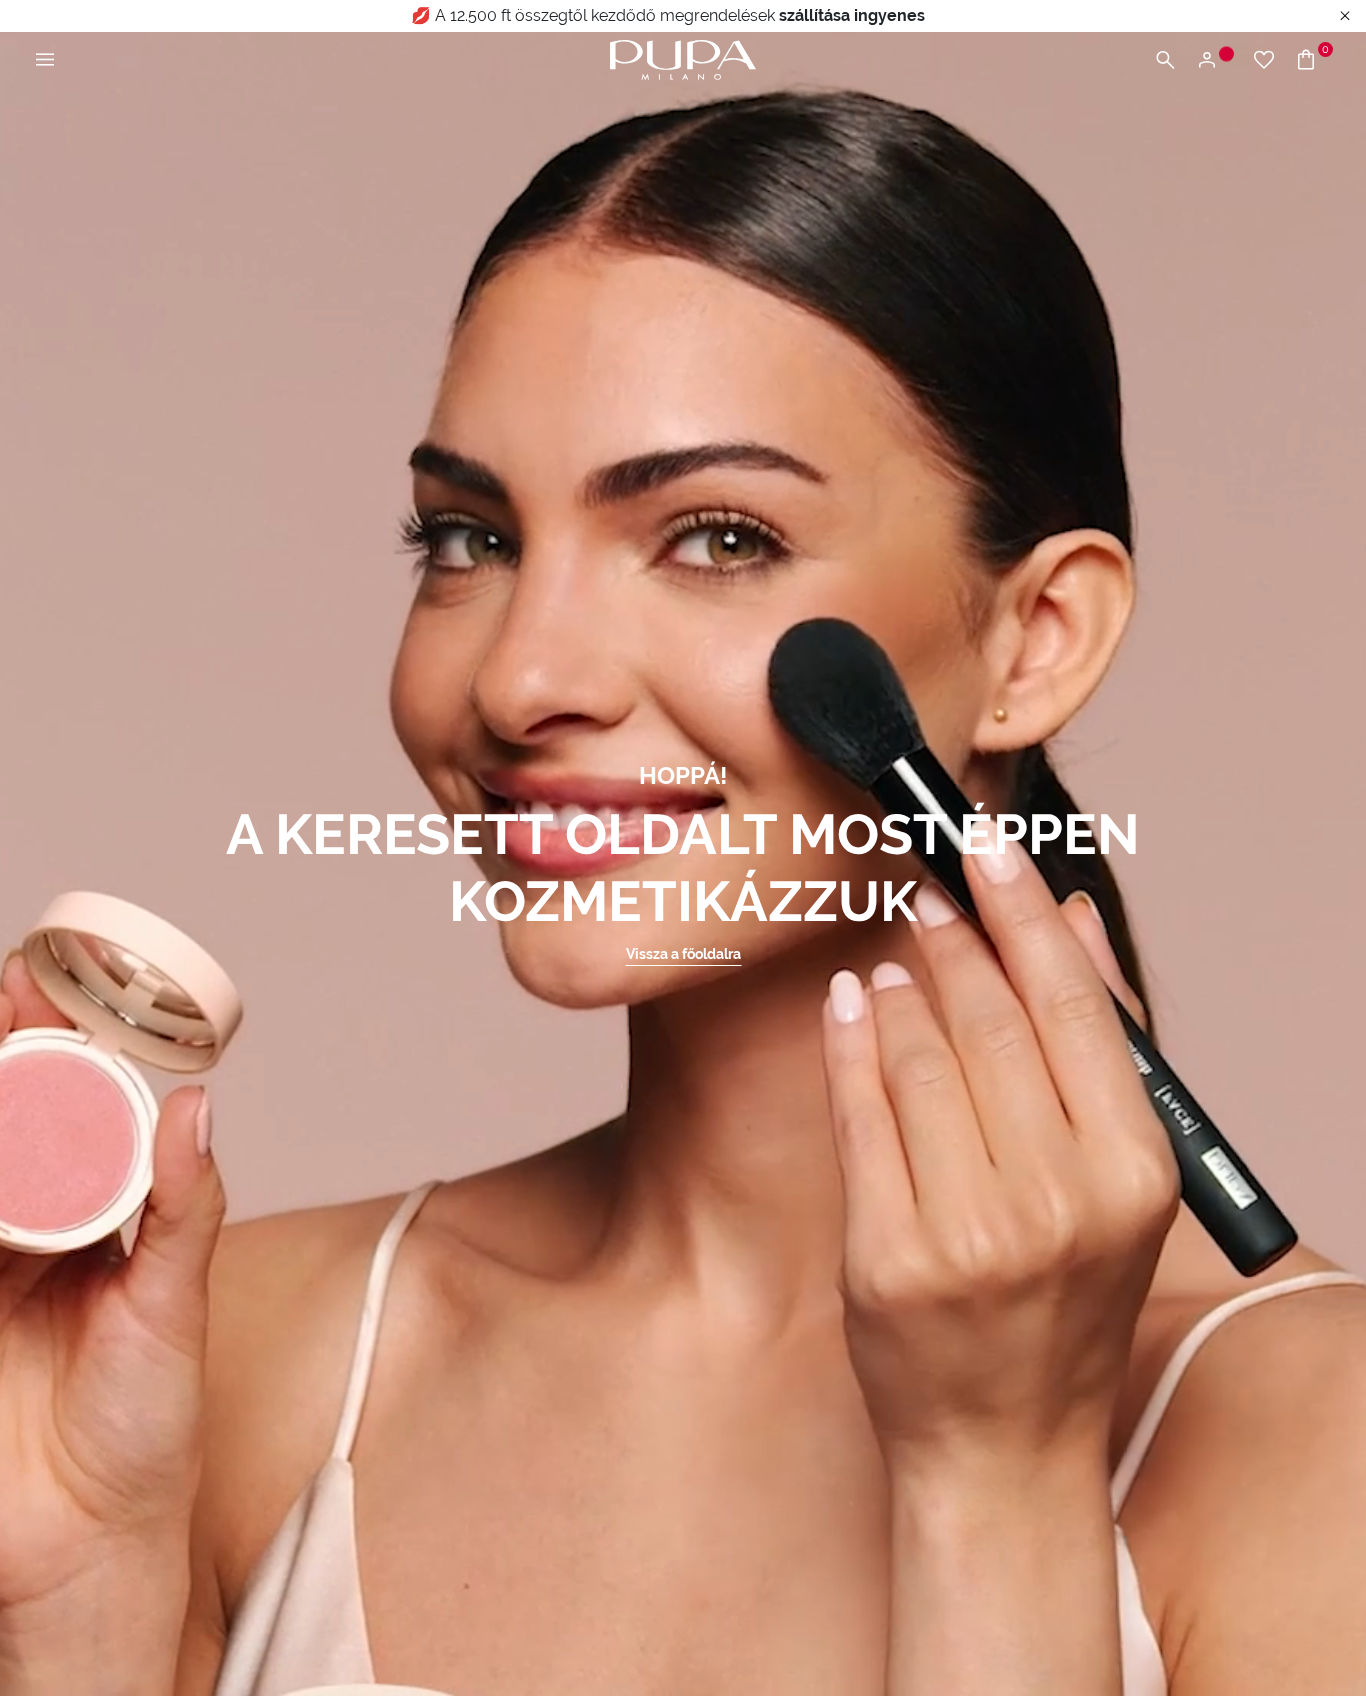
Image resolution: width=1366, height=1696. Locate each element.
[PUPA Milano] (683, 58)
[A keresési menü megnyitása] (1165, 60)
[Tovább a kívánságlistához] (1264, 60)
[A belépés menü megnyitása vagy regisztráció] (1214, 60)
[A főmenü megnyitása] (45, 60)
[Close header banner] (1345, 16)
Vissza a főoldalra (683, 954)
